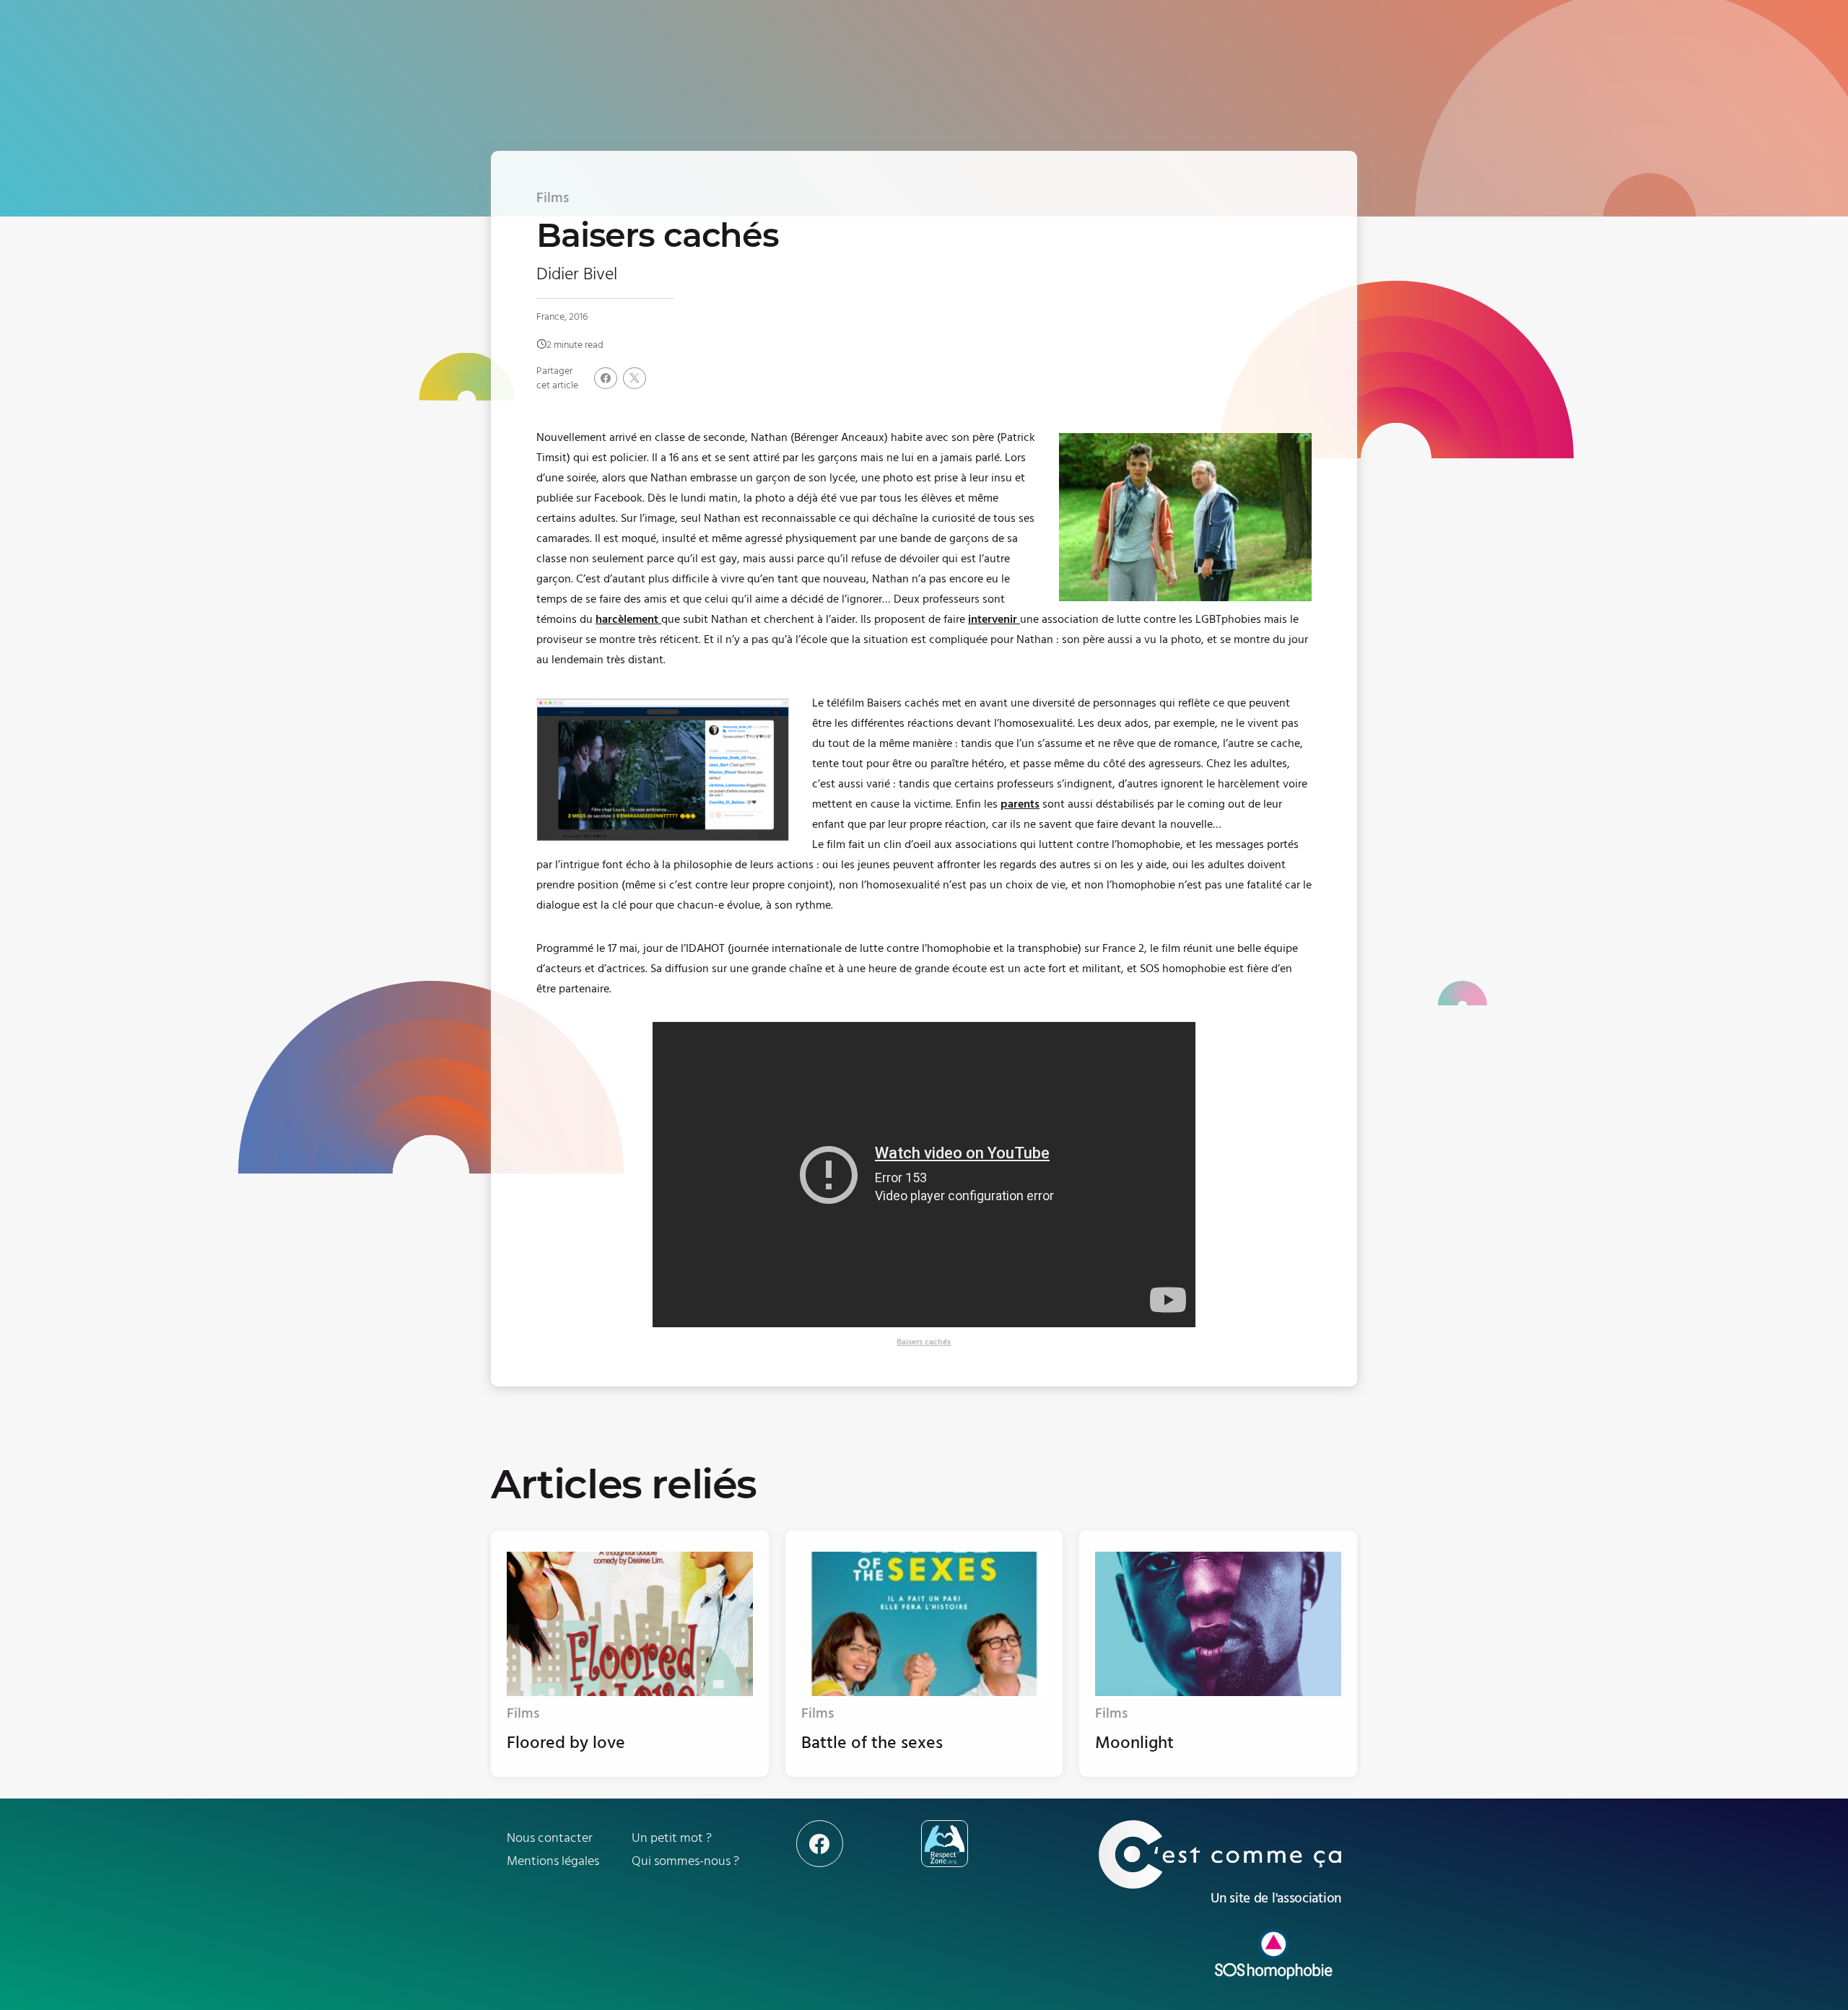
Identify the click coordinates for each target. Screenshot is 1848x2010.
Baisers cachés (924, 1342)
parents (1020, 804)
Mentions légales (553, 1861)
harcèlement (628, 619)
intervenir (994, 619)
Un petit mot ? (672, 1838)
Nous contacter (550, 1838)
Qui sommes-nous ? (685, 1861)
